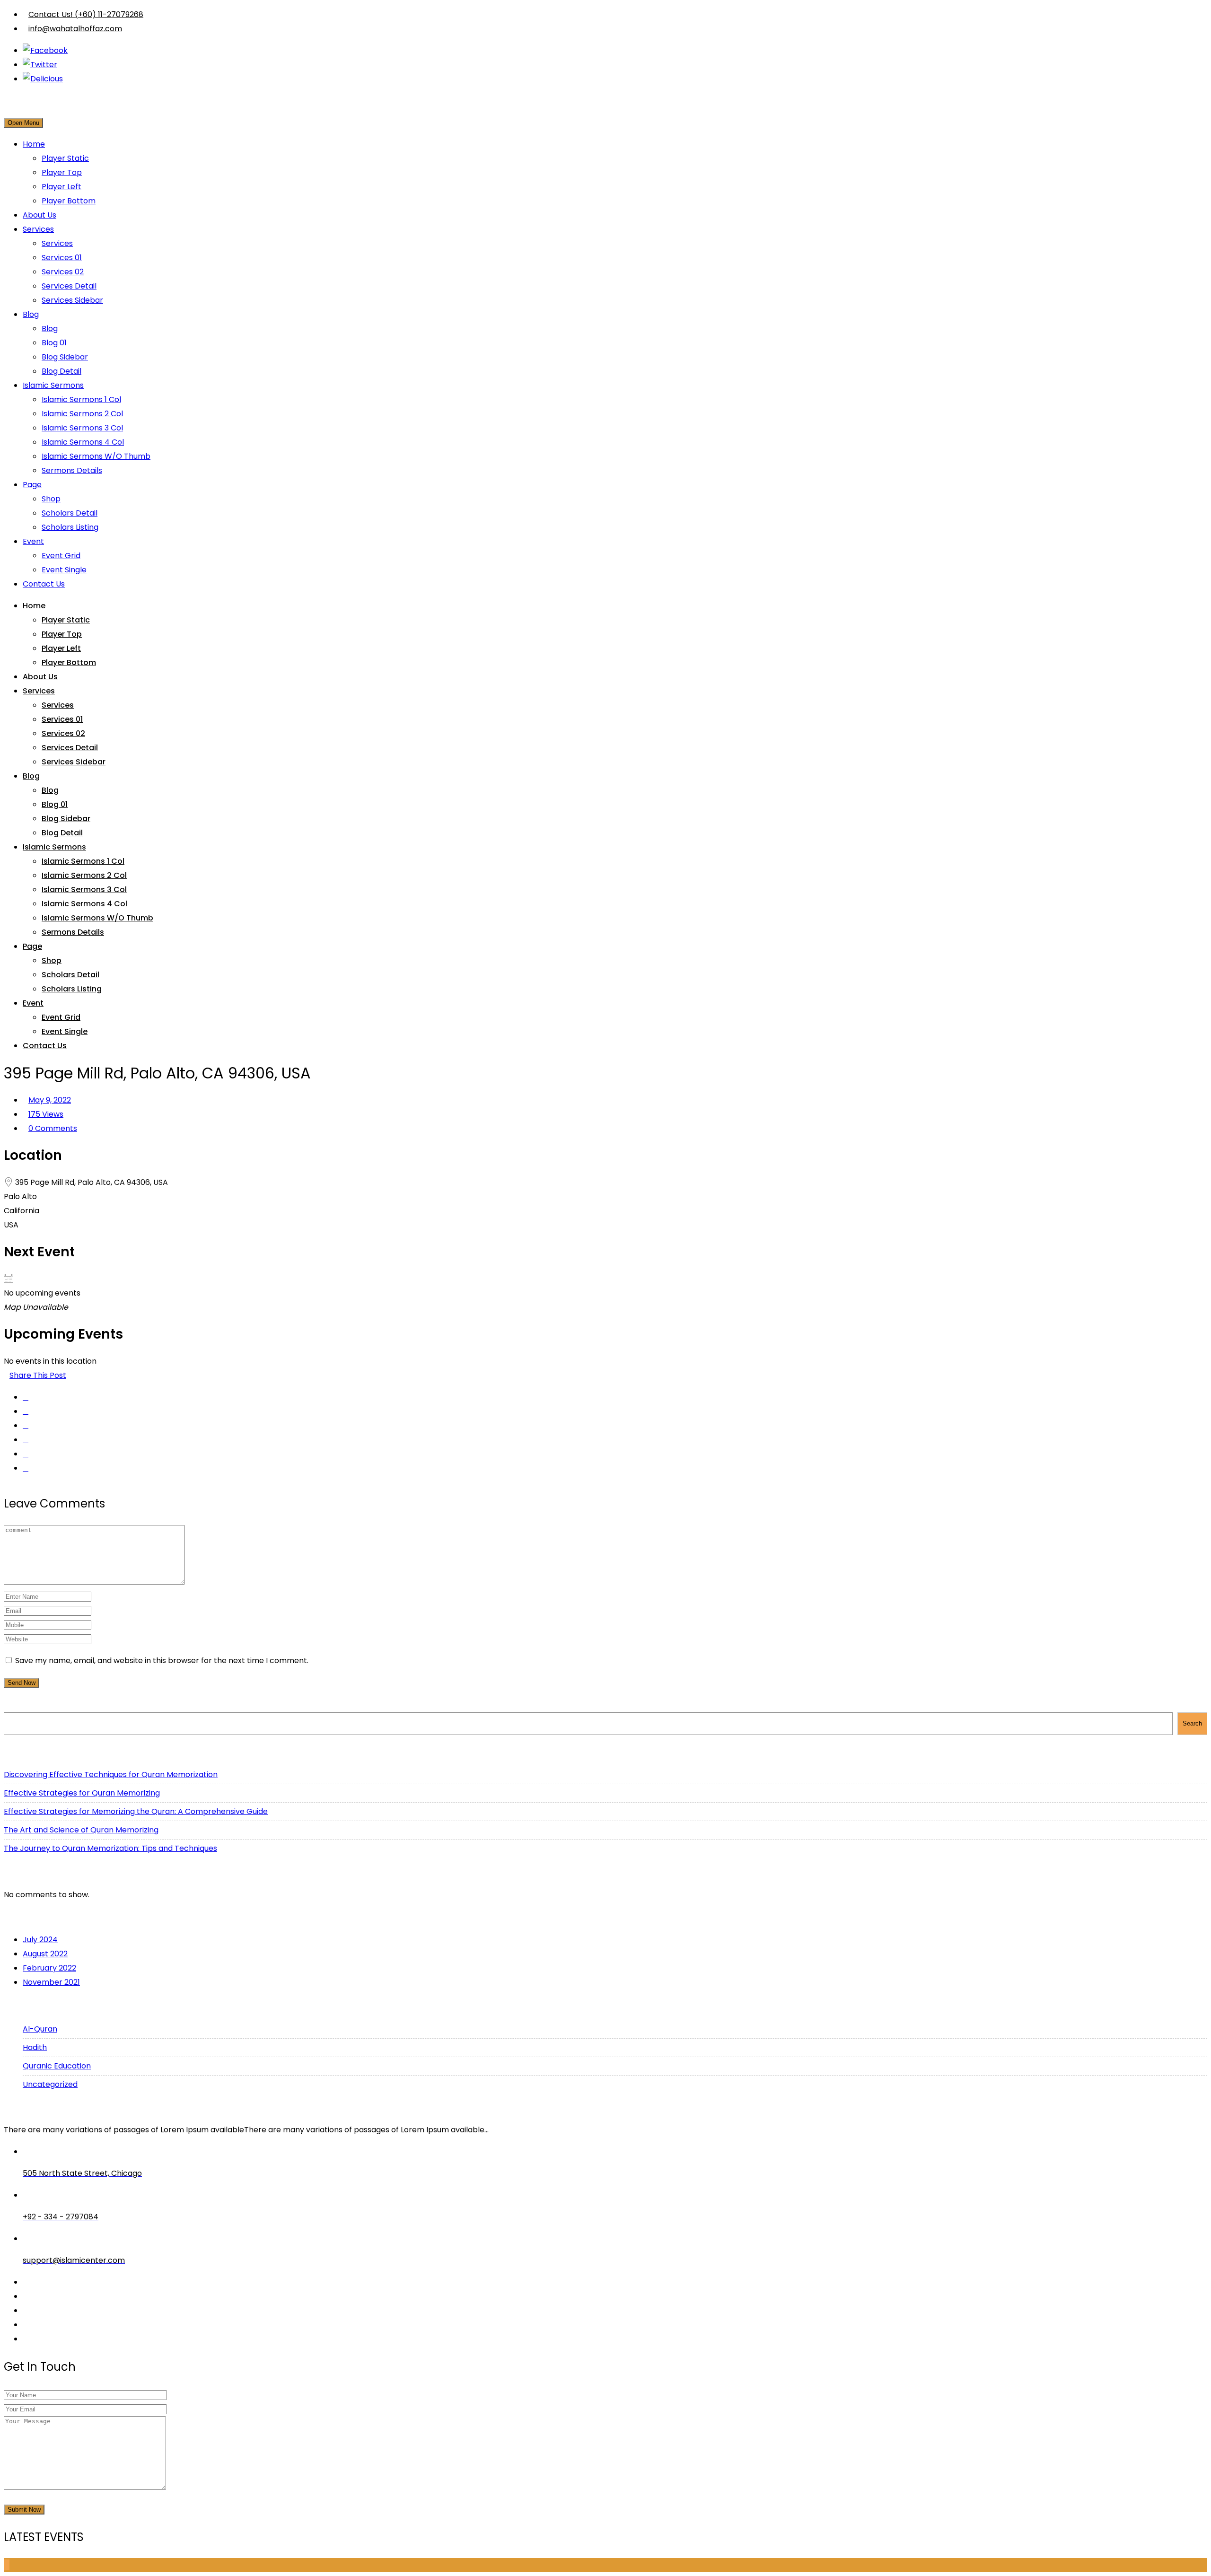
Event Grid (61, 556)
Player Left (61, 187)
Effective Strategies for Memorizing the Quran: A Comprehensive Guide (136, 1811)
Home (34, 144)
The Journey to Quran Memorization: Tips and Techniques (110, 1848)
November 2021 (51, 1982)
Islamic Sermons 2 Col (82, 414)
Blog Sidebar (65, 357)
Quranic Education (57, 2066)
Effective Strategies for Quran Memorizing (82, 1793)
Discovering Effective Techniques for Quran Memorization (111, 1774)
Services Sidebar (72, 300)
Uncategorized (50, 2084)
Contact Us (44, 584)
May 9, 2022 (50, 1100)
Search (21, 1704)
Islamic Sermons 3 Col (82, 428)
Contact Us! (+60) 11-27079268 (86, 14)
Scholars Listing (70, 527)
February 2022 (49, 1968)
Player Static (65, 158)
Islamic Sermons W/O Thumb (96, 456)
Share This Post (38, 1375)
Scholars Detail (70, 513)
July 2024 (40, 1940)
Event (33, 541)
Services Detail (69, 286)
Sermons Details (72, 470)
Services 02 (63, 272)
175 (46, 1114)
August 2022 (45, 1954)
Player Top (62, 172)
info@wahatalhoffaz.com (75, 29)
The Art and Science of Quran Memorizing (81, 1830)
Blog (31, 314)
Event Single (64, 570)
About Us (39, 215)
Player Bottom (69, 201)
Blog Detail (61, 371)
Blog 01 (54, 343)
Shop (51, 499)
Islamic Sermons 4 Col (83, 442)
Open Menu (23, 123)
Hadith (35, 2047)
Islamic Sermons (53, 385)
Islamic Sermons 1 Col (81, 399)
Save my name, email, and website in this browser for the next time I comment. (162, 1660)
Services (38, 229)
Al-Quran (40, 2029)
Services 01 (62, 258)
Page (32, 485)
